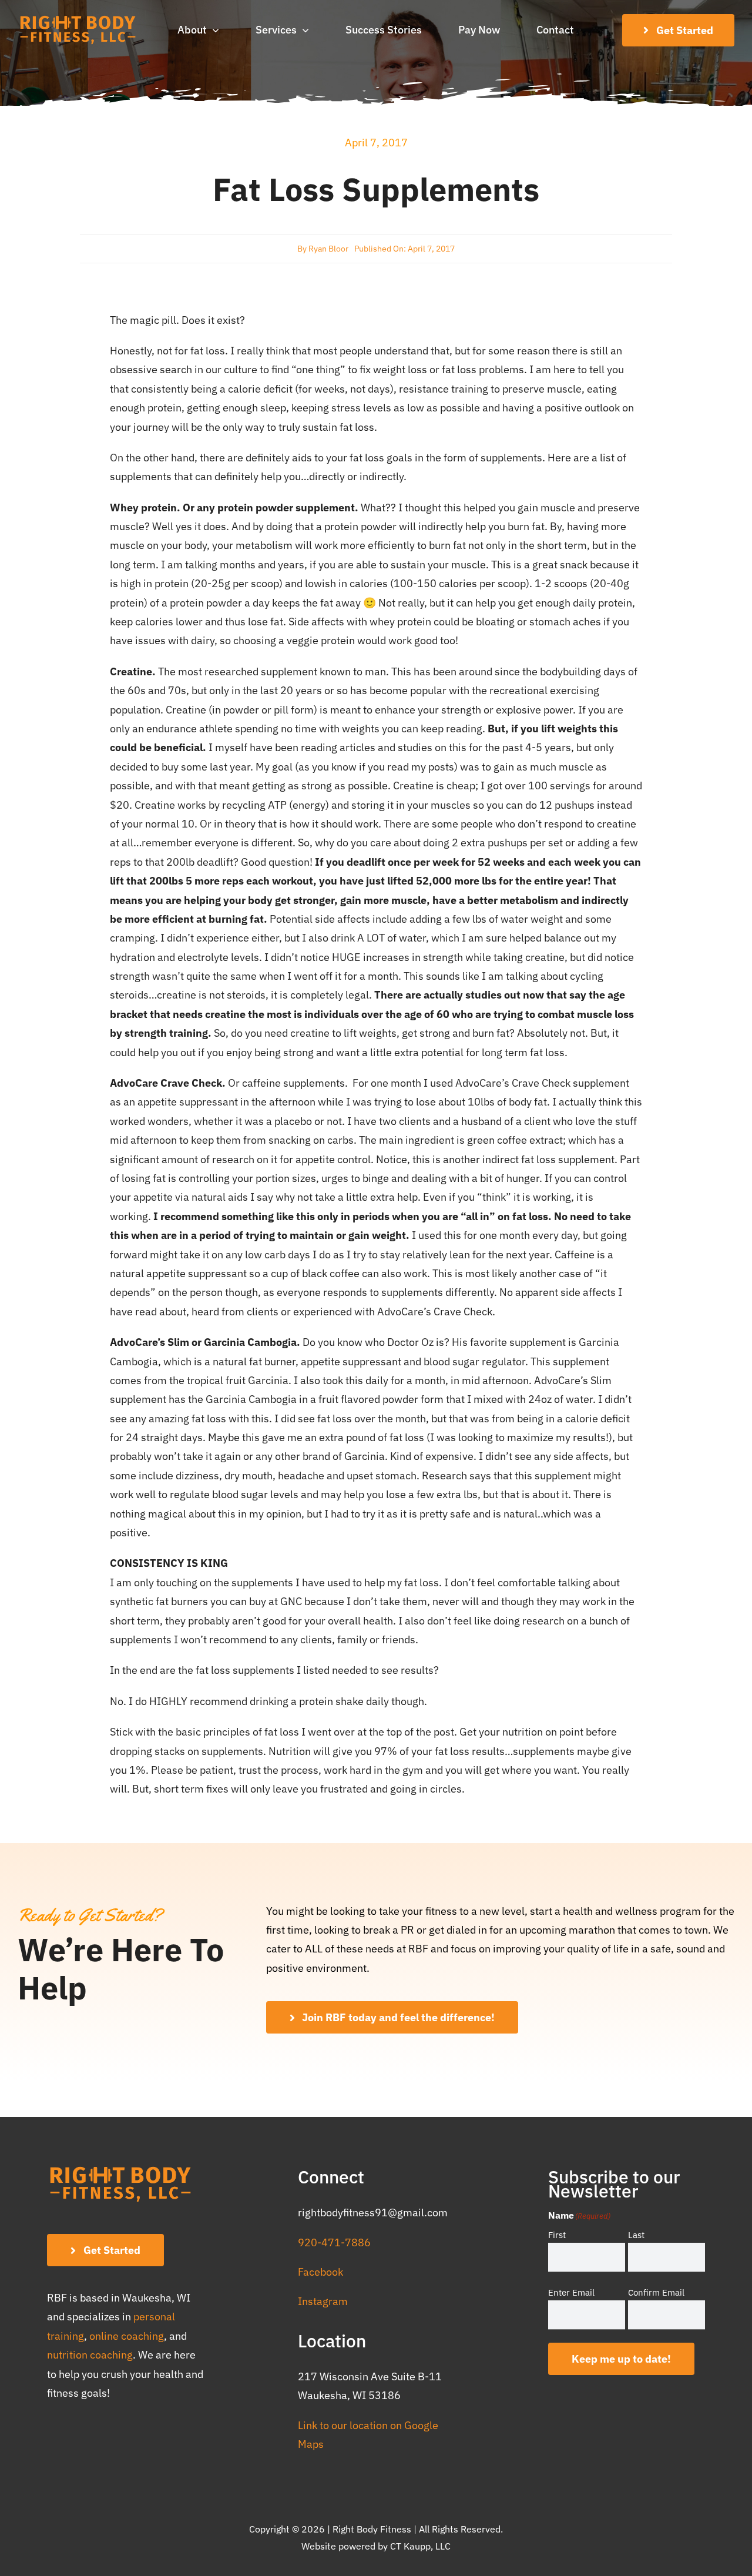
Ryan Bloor (328, 249)
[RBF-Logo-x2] (78, 19)
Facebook (320, 2272)
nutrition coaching (90, 2355)
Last (636, 2235)
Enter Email (571, 2292)
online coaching (127, 2336)
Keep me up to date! (621, 2359)
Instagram (323, 2301)
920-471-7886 (334, 2242)
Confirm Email (656, 2292)
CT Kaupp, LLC (420, 2546)
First (557, 2235)
